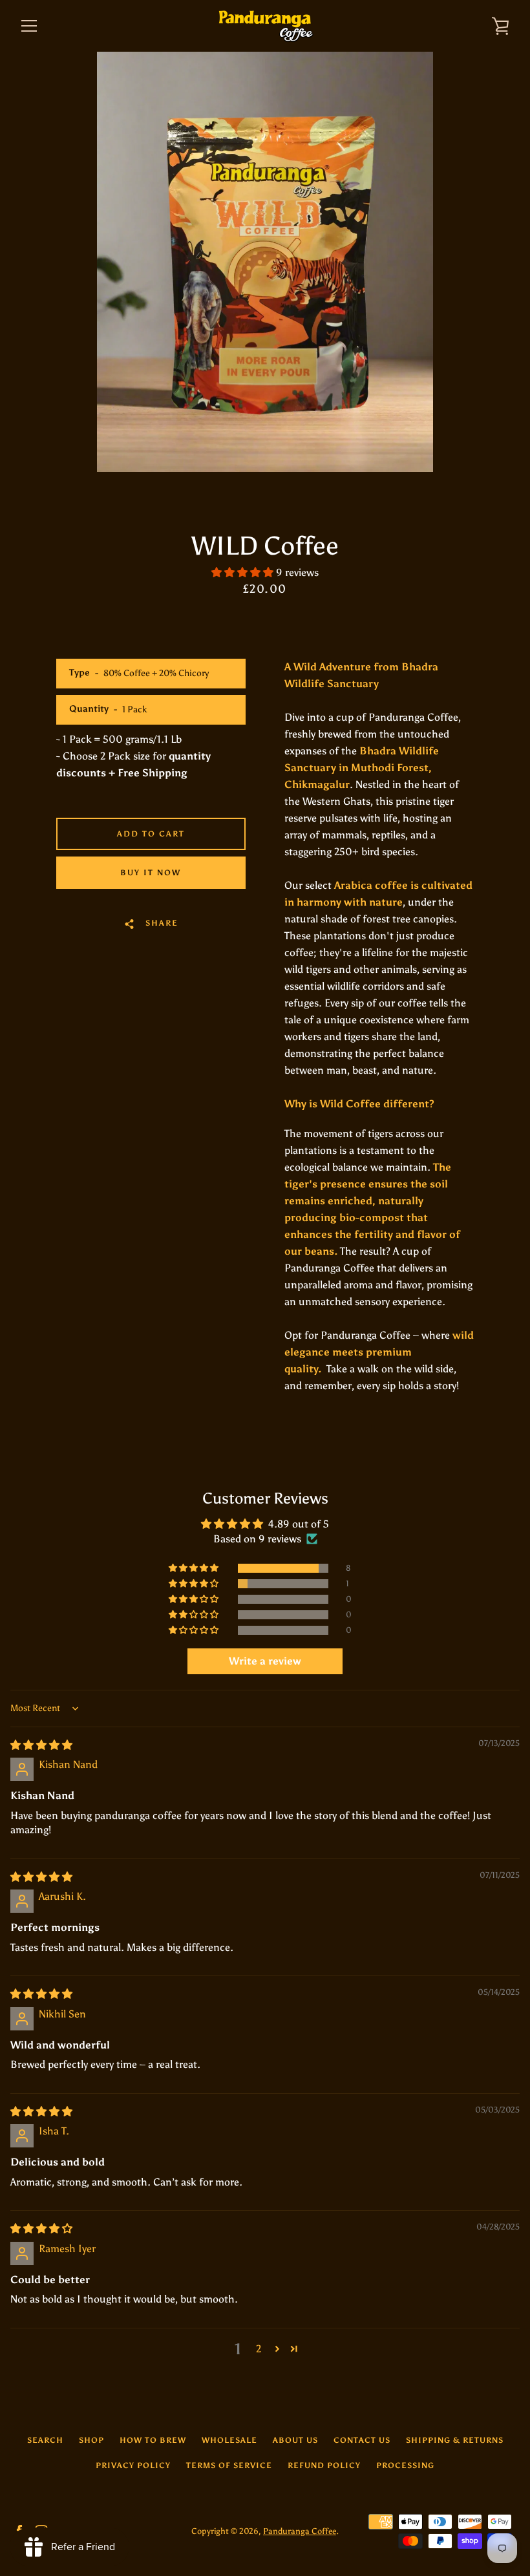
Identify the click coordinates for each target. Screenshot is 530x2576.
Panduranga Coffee (300, 2531)
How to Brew (153, 2440)
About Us (295, 2440)
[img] (41, 1745)
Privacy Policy (133, 2465)
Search (45, 2440)
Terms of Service (229, 2465)
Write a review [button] (265, 1661)
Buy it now (151, 873)
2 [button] (259, 2349)
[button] (244, 572)
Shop (91, 2440)
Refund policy (324, 2465)
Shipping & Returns (455, 2440)
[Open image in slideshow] (265, 262)
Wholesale (229, 2440)
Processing (405, 2465)
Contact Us (362, 2440)
